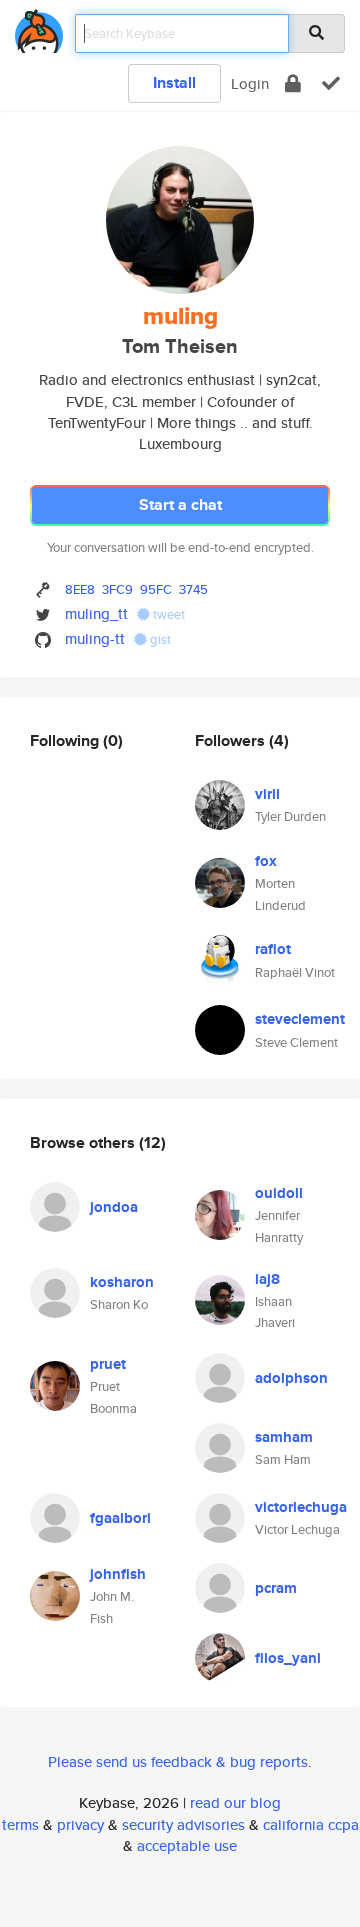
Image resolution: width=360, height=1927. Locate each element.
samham (284, 1437)
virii (267, 794)
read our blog (235, 1802)
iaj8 (267, 1279)
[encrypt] (293, 83)
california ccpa (311, 1824)
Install (174, 82)
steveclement (300, 1019)
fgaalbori (120, 1518)
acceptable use (187, 1845)
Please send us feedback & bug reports (178, 1761)
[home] (39, 27)
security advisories (183, 1824)
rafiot (273, 949)
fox (266, 861)
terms (20, 1824)
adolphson (291, 1378)
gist (159, 639)
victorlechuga (301, 1507)
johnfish (118, 1574)
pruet (108, 1364)
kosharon (122, 1282)
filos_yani (288, 1658)
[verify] (331, 83)
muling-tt (95, 638)
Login (250, 83)
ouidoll (279, 1193)
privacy (80, 1824)
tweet (167, 614)
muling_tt (96, 613)
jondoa (114, 1207)
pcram (276, 1588)
